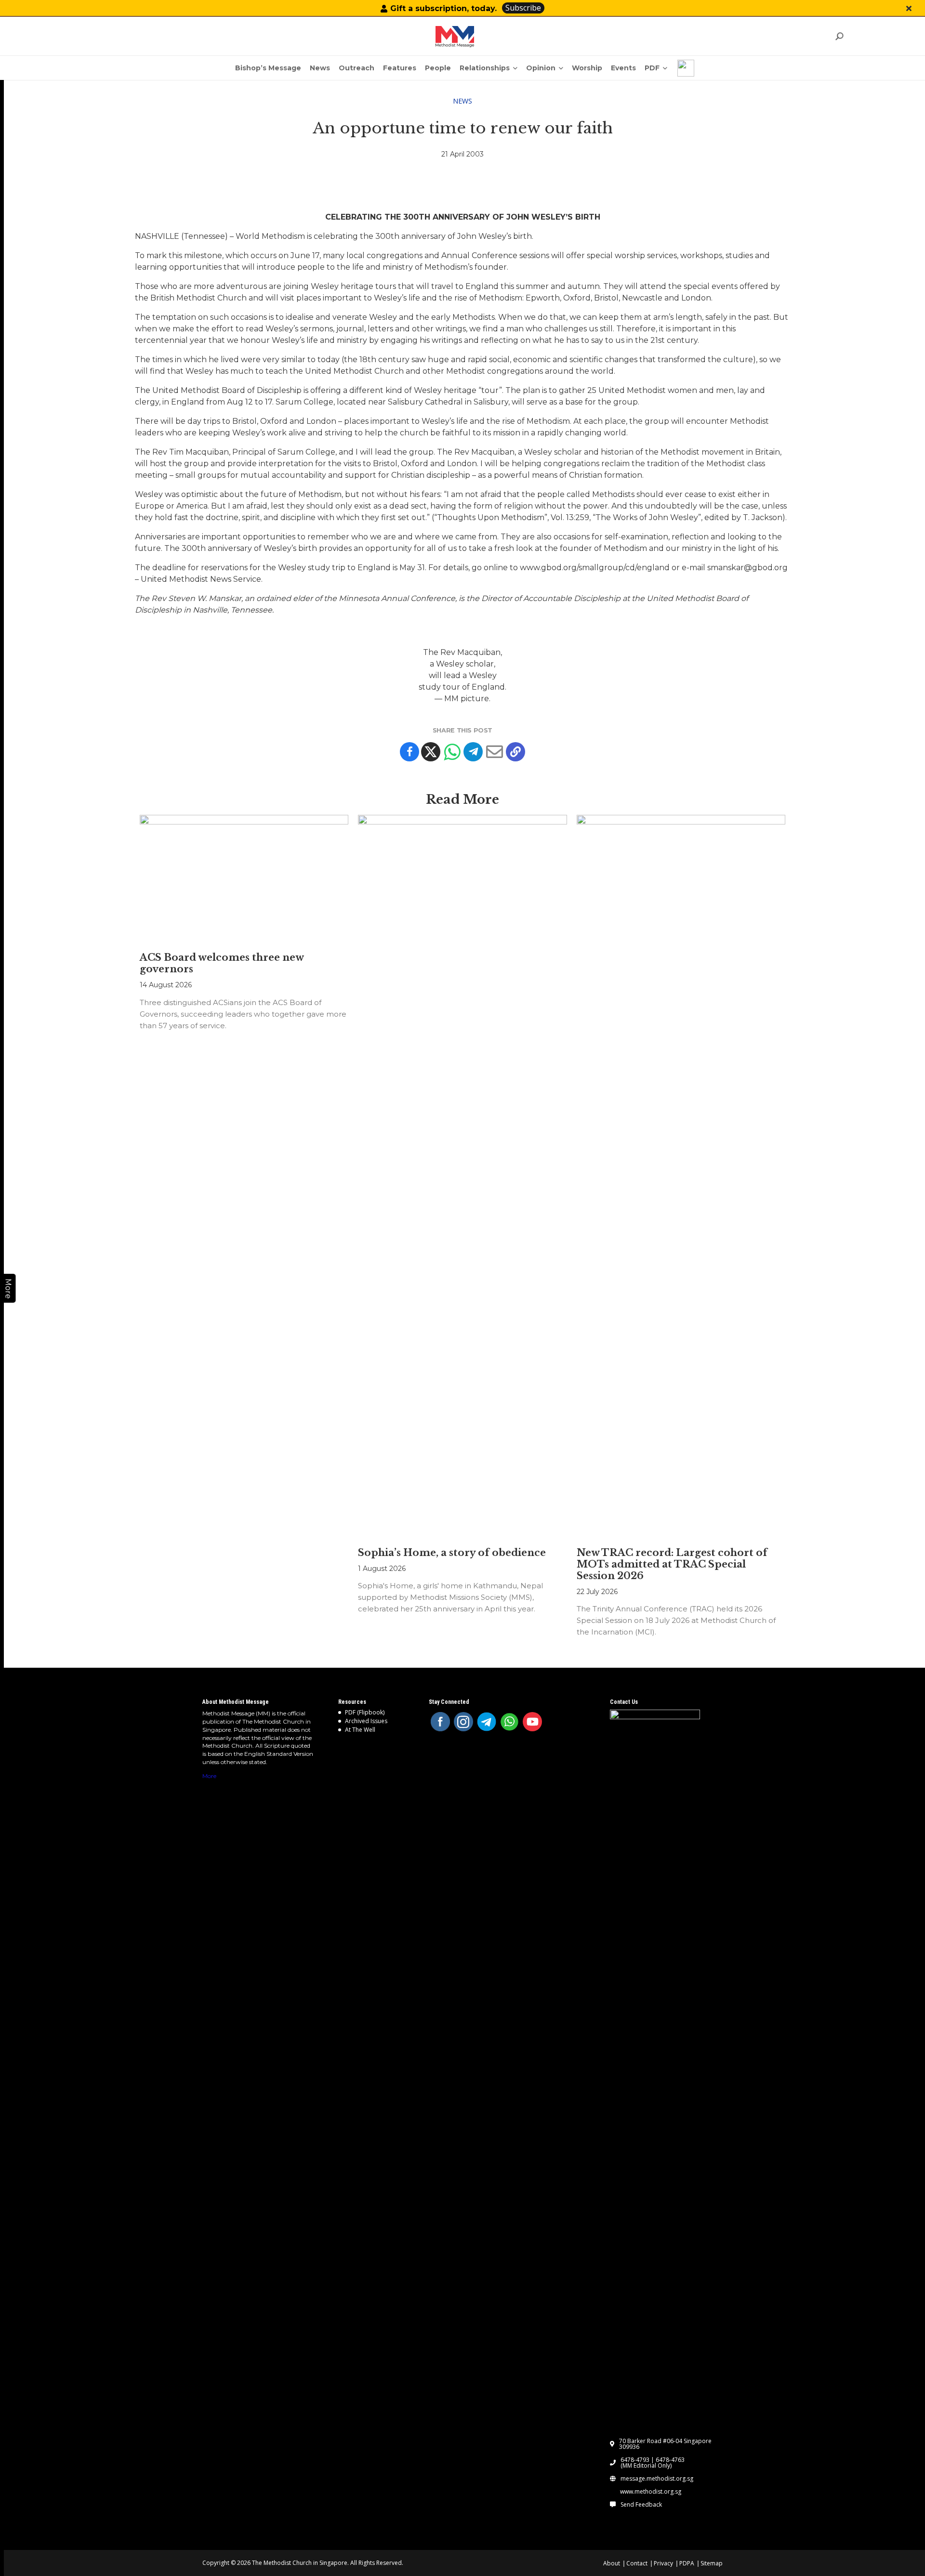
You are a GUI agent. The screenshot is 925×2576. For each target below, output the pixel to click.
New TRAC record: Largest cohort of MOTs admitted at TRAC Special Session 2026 (672, 1564)
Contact (637, 2563)
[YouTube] (532, 1722)
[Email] (494, 752)
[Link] (455, 37)
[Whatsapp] (452, 752)
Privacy (663, 2563)
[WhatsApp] (510, 1722)
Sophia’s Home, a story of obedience (452, 1553)
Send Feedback (641, 2505)
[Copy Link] (515, 752)
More (209, 1776)
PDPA (687, 2563)
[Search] (839, 36)
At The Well (360, 1730)
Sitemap (712, 2563)
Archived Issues (366, 1721)
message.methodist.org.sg (657, 2479)
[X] (431, 752)
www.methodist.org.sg (651, 2492)
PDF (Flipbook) (365, 1712)
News (462, 101)
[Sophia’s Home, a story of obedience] (462, 1176)
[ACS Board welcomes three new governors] (244, 879)
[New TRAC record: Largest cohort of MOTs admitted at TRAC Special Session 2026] (681, 1176)
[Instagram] (463, 1722)
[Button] (909, 8)
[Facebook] (410, 752)
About (612, 2563)
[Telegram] (473, 752)
